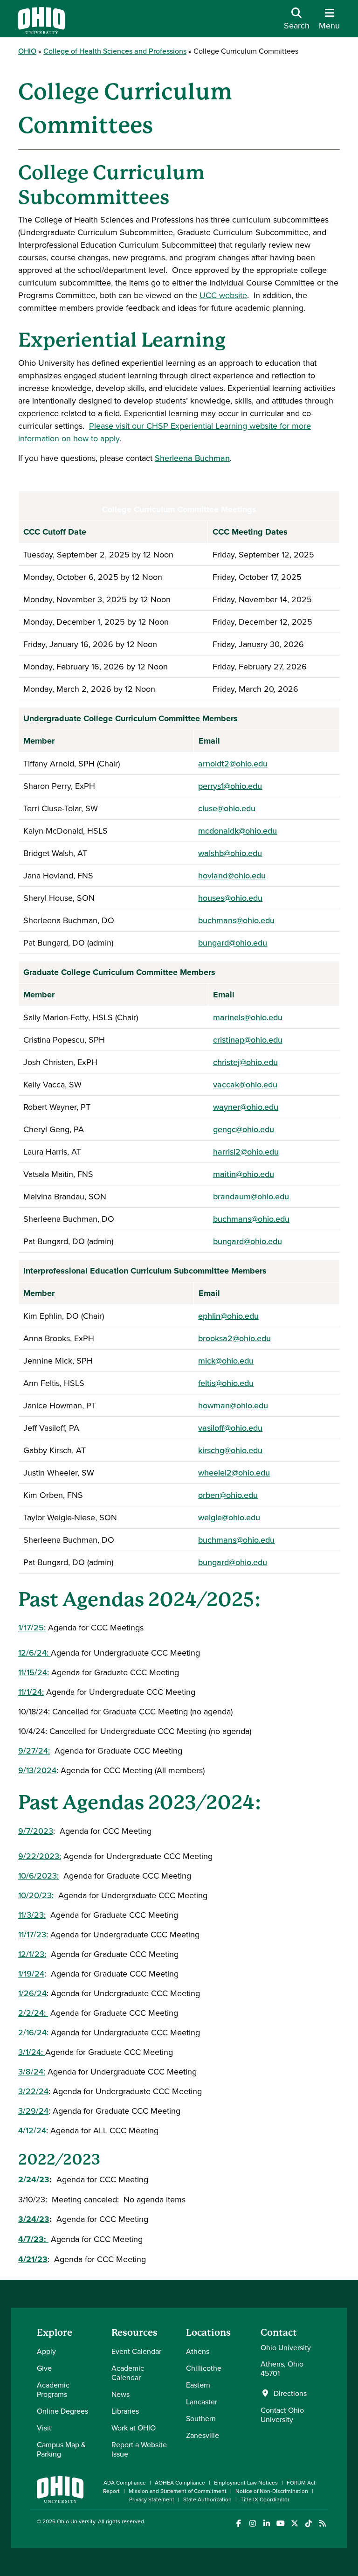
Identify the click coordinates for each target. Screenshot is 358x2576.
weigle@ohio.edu (229, 1517)
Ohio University (76, 2521)
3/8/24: (32, 2071)
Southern (201, 2418)
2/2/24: (33, 2013)
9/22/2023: (40, 1856)
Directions (290, 2393)
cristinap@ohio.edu (248, 1040)
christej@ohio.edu (245, 1062)
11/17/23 (32, 1934)
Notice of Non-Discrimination (272, 2491)
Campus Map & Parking (61, 2449)
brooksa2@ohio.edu (234, 1338)
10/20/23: (36, 1895)
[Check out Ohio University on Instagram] (252, 2524)
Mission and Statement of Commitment (178, 2491)
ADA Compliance (125, 2482)
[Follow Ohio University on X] (294, 2524)
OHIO (27, 51)
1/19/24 (31, 1974)
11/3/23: (32, 1915)
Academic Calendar (128, 2373)
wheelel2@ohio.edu (234, 1472)
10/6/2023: (38, 1876)
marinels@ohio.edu (248, 1017)
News (120, 2394)
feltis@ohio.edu (226, 1383)
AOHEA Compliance (180, 2482)
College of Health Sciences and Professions (115, 51)
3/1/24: (32, 2052)
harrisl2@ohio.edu (246, 1152)
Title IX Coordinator (265, 2499)
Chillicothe (204, 2368)
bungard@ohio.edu (233, 943)
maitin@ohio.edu (244, 1174)
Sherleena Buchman (192, 458)
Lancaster (202, 2402)
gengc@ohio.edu (244, 1129)
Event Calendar (136, 2351)
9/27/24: (34, 1751)
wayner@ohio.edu (246, 1107)
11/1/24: (31, 1692)
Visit (44, 2428)
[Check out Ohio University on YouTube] (280, 2524)
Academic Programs (53, 2389)
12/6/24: (34, 1653)
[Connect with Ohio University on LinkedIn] (266, 2524)
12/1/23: (32, 1954)
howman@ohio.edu (233, 1405)
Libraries (125, 2411)
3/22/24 (33, 2091)
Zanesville (203, 2435)
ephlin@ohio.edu (228, 1316)
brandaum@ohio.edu (251, 1196)
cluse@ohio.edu (227, 808)
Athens (198, 2351)
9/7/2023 (36, 1831)
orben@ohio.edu (228, 1495)
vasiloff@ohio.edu (230, 1428)
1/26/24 (32, 1993)
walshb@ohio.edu (230, 853)
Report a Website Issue (139, 2449)
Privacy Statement (152, 2499)
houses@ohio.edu (230, 898)
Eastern (198, 2385)
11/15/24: (34, 1672)
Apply (46, 2351)
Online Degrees (62, 2411)
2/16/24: (33, 2032)
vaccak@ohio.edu (245, 1084)
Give (44, 2368)
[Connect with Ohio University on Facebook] (238, 2524)
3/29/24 (33, 2111)
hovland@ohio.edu (232, 875)
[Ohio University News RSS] (322, 2524)
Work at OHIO (134, 2428)
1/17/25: (32, 1627)
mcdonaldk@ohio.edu (238, 831)
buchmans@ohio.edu (236, 920)
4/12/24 (32, 2130)
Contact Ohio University (282, 2415)
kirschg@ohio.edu (230, 1450)
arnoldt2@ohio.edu (233, 763)
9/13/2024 (37, 1770)
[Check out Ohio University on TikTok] (308, 2524)
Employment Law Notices (246, 2482)
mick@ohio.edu (226, 1361)
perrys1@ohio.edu (230, 786)
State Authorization (207, 2499)
